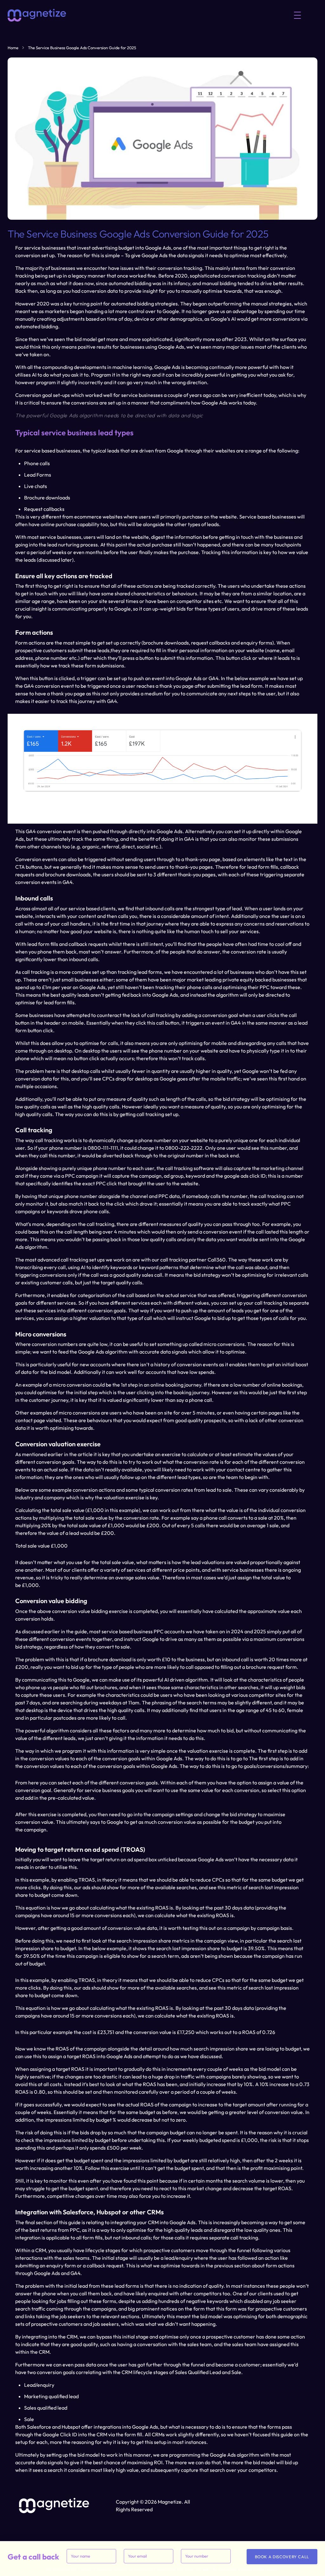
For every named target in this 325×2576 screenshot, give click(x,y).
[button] (297, 15)
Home (13, 48)
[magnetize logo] (37, 15)
